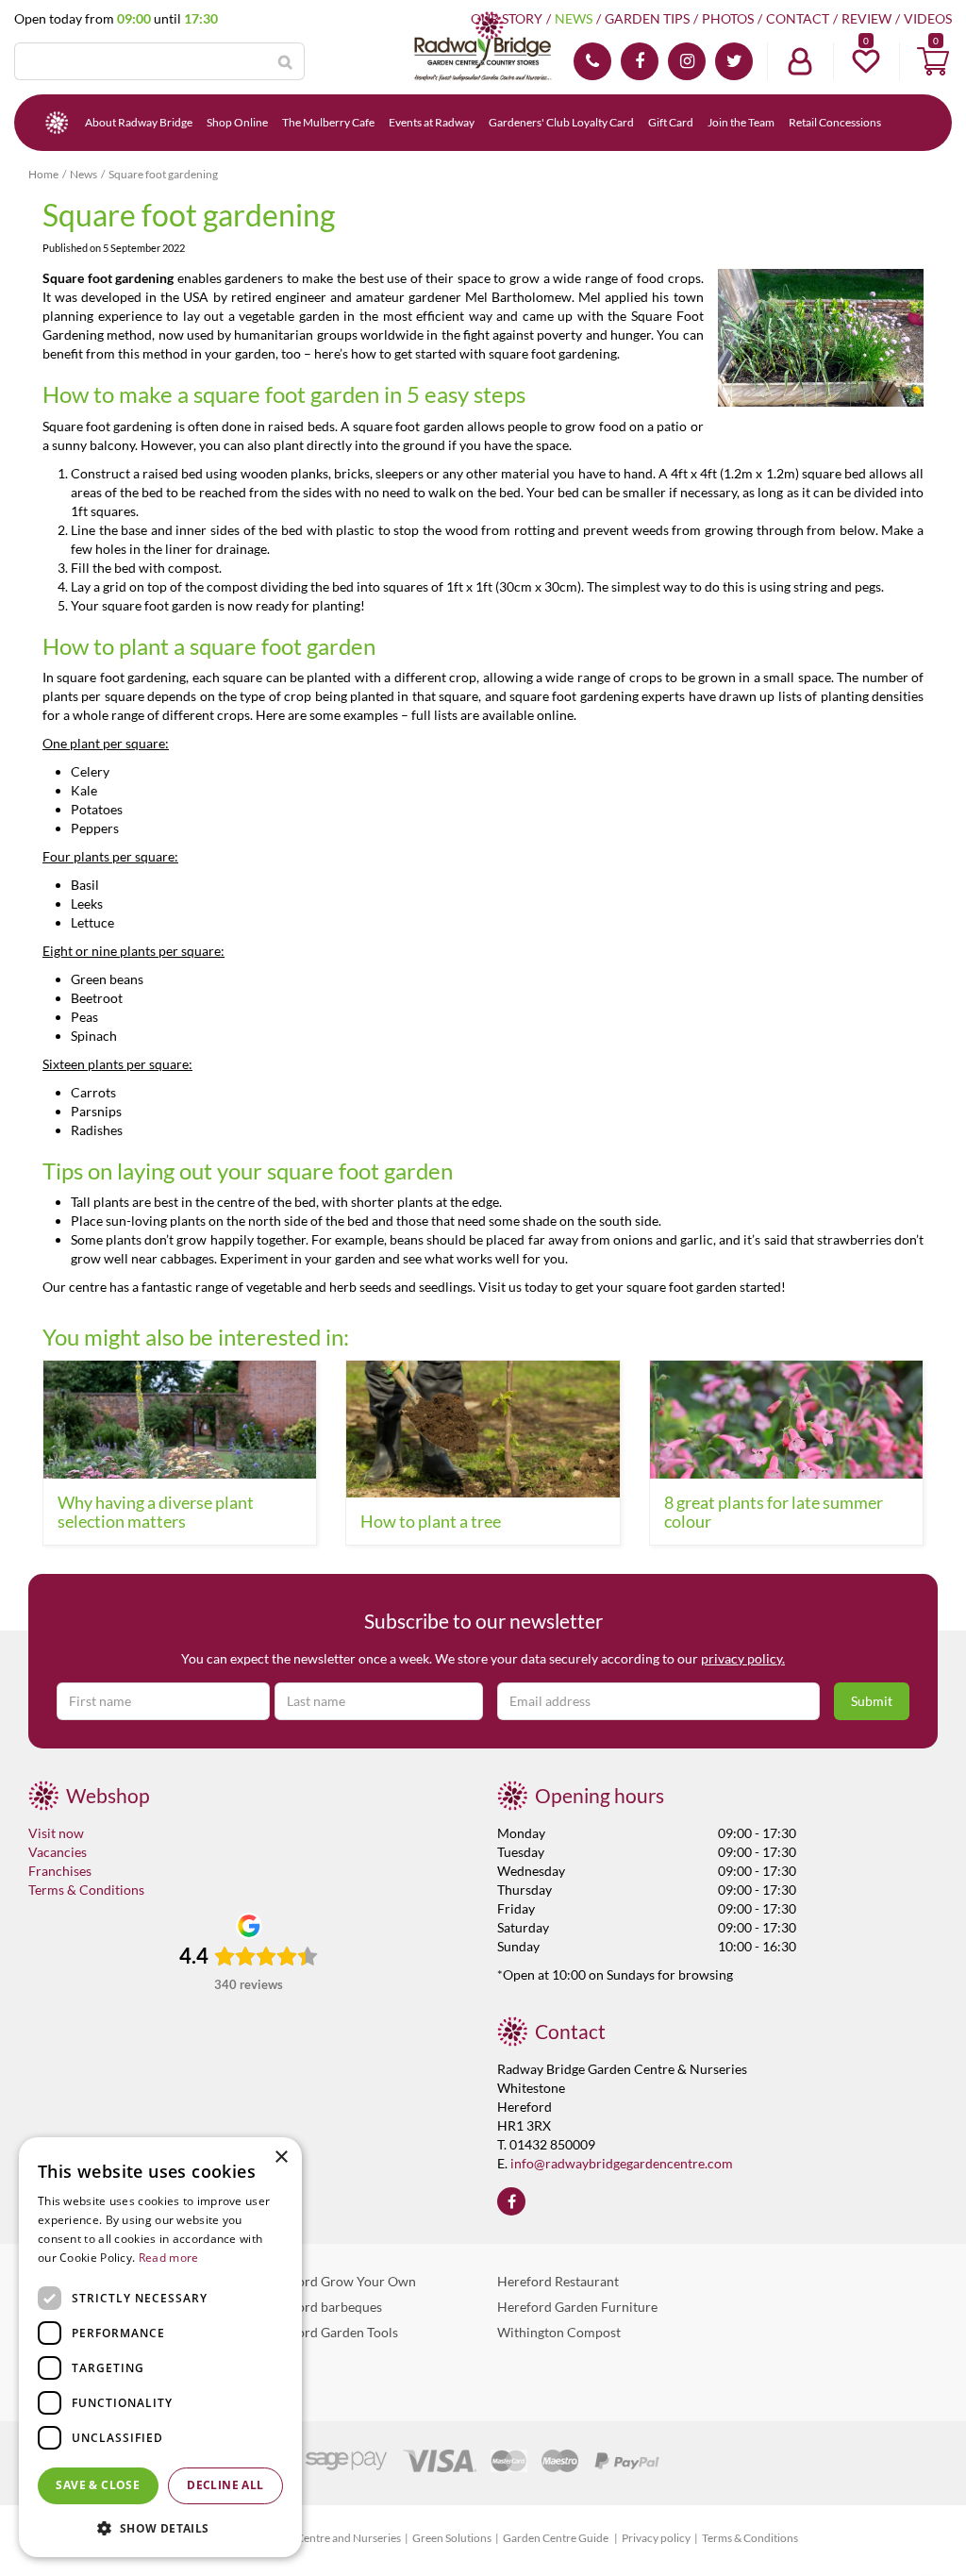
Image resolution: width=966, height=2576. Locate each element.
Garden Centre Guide (557, 2538)
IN (687, 61)
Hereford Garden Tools (331, 2332)
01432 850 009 (592, 61)
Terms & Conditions (86, 1890)
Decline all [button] (225, 2485)
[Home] (57, 123)
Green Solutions (452, 2538)
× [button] (281, 2158)
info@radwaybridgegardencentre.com (622, 2163)
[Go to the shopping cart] (933, 61)
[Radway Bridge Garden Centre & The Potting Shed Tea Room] (483, 47)
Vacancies (58, 1852)
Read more (169, 2258)
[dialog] (160, 2347)
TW (734, 61)
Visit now (56, 1833)
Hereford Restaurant (558, 2281)
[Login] (800, 61)
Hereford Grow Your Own (340, 2281)
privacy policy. (743, 1658)
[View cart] (933, 61)
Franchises (60, 1871)
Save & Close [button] (98, 2485)
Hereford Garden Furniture (577, 2307)
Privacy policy (656, 2538)
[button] (160, 2527)
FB (640, 61)
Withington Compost (559, 2332)
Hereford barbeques (323, 2307)
